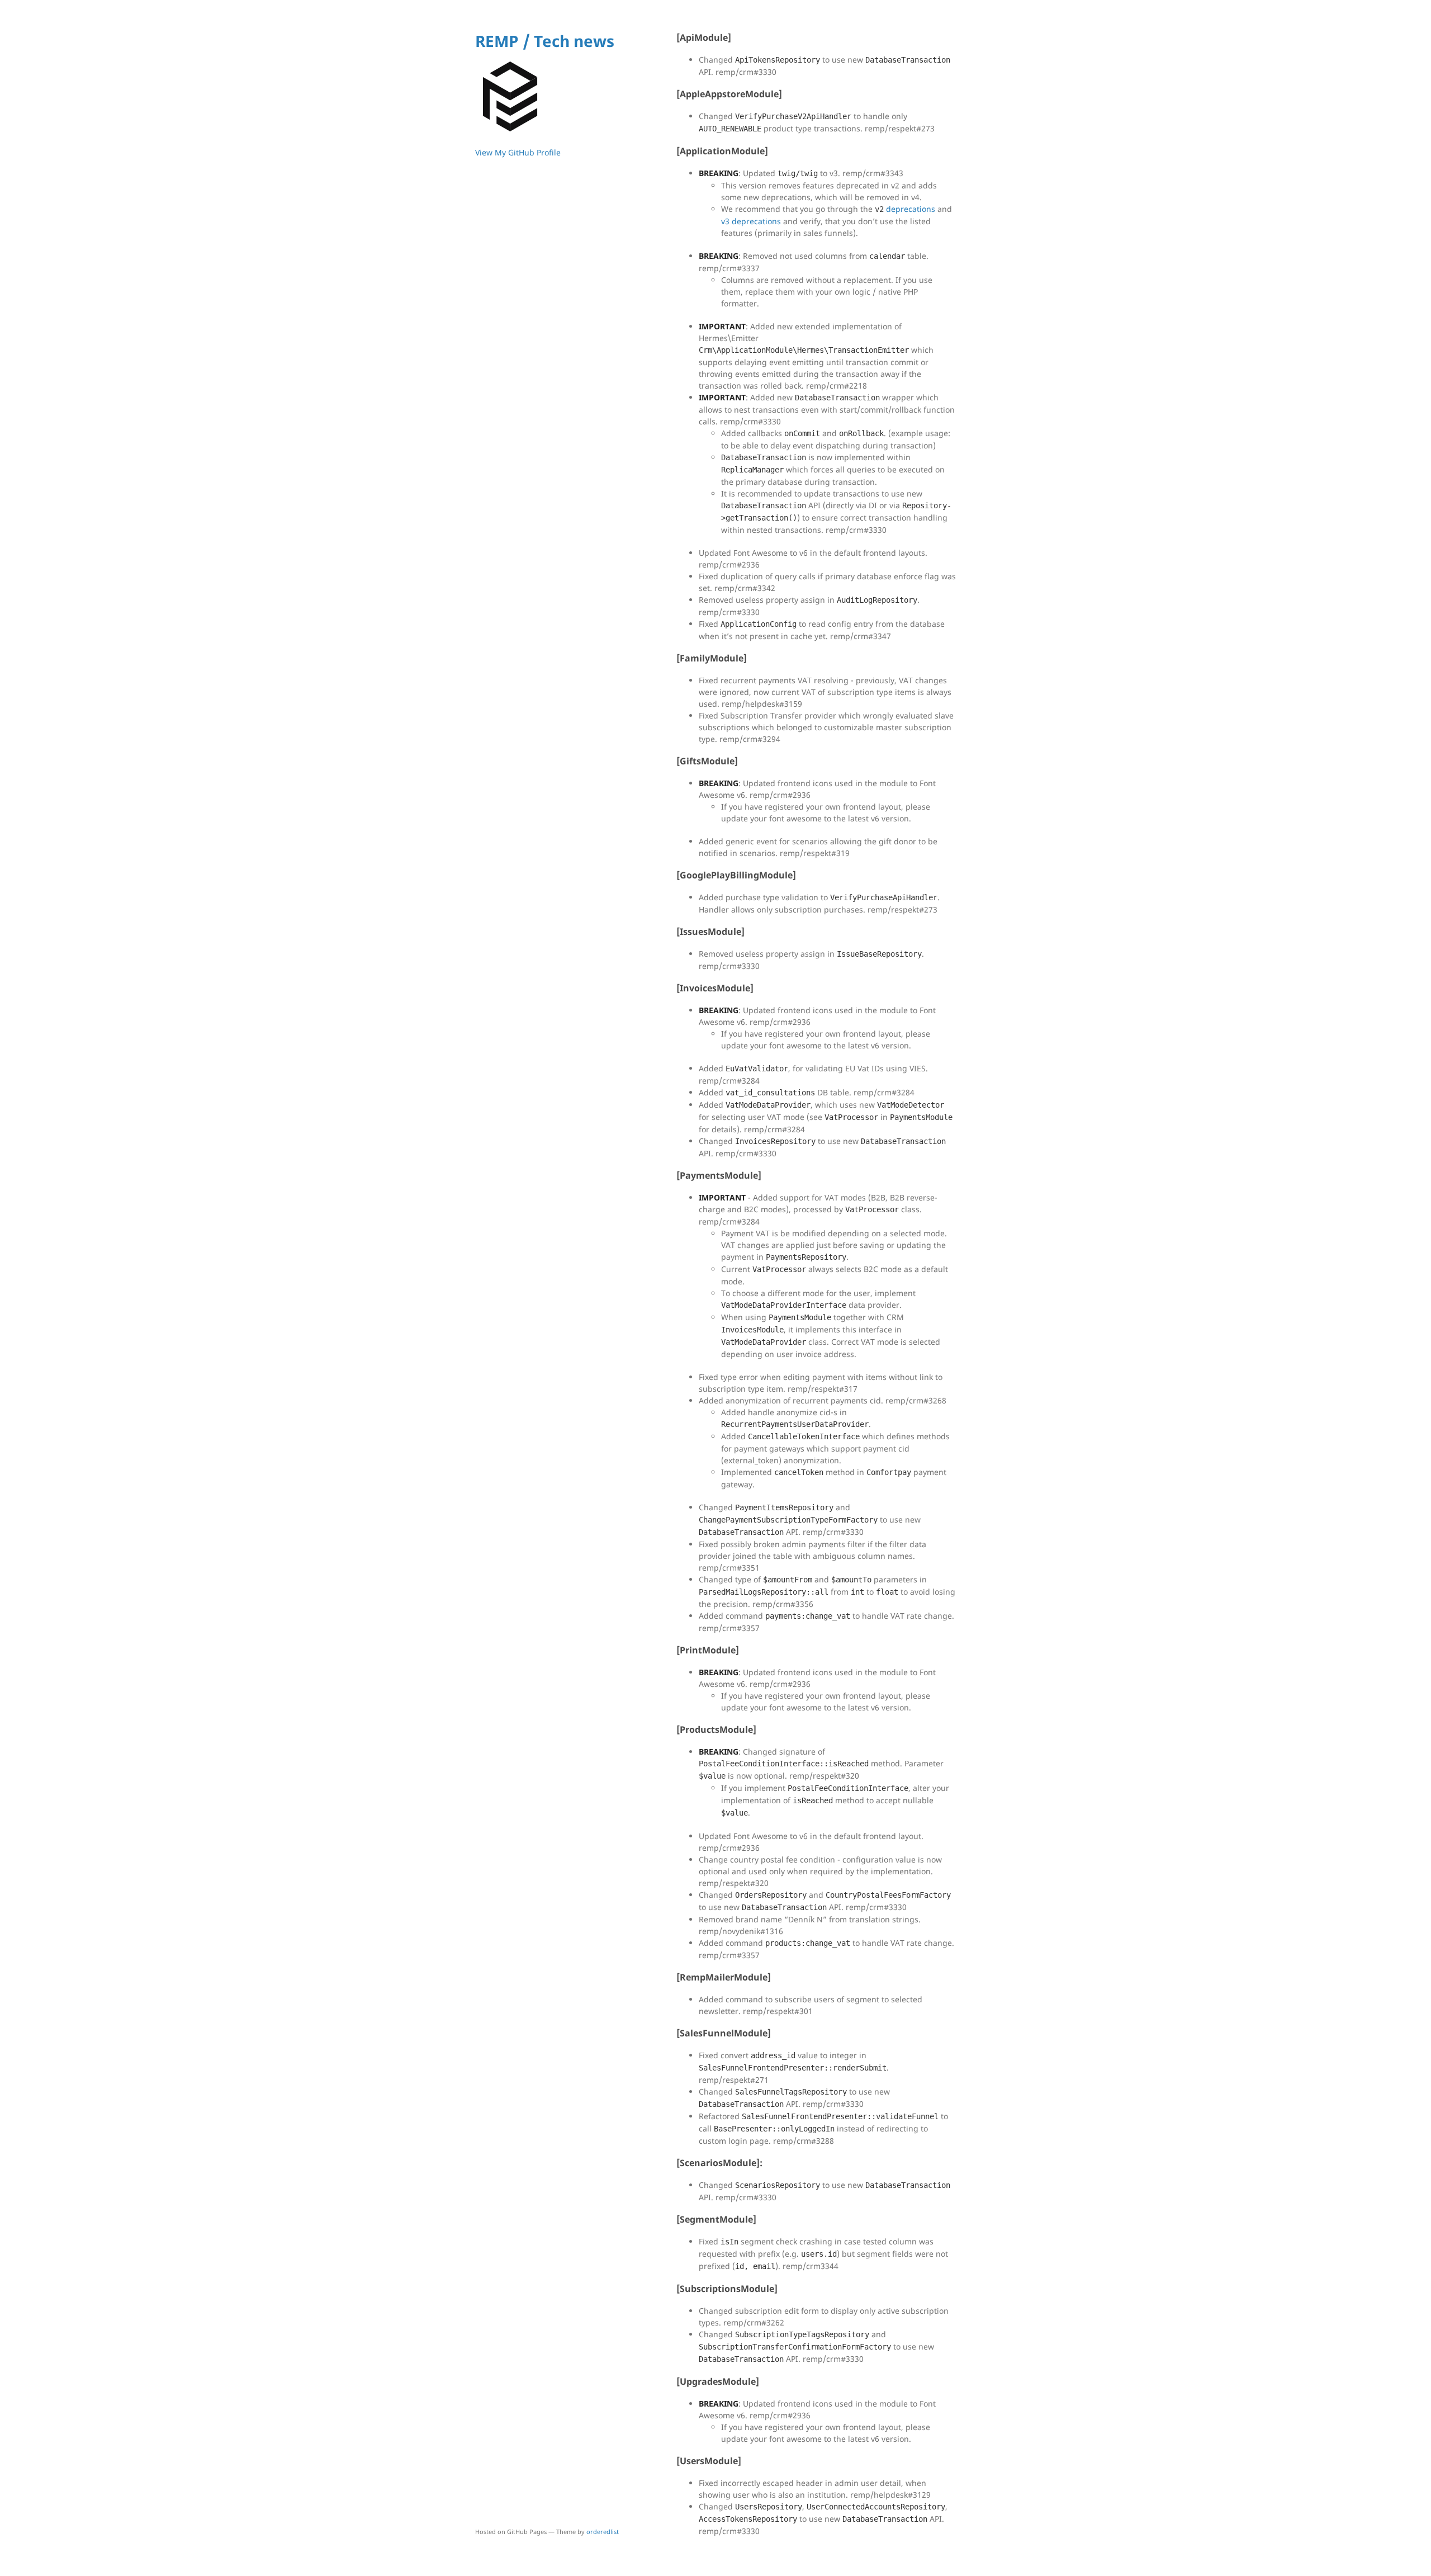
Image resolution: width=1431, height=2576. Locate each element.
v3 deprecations (751, 221)
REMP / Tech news (545, 41)
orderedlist (603, 2532)
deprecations (905, 209)
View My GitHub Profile (518, 152)
